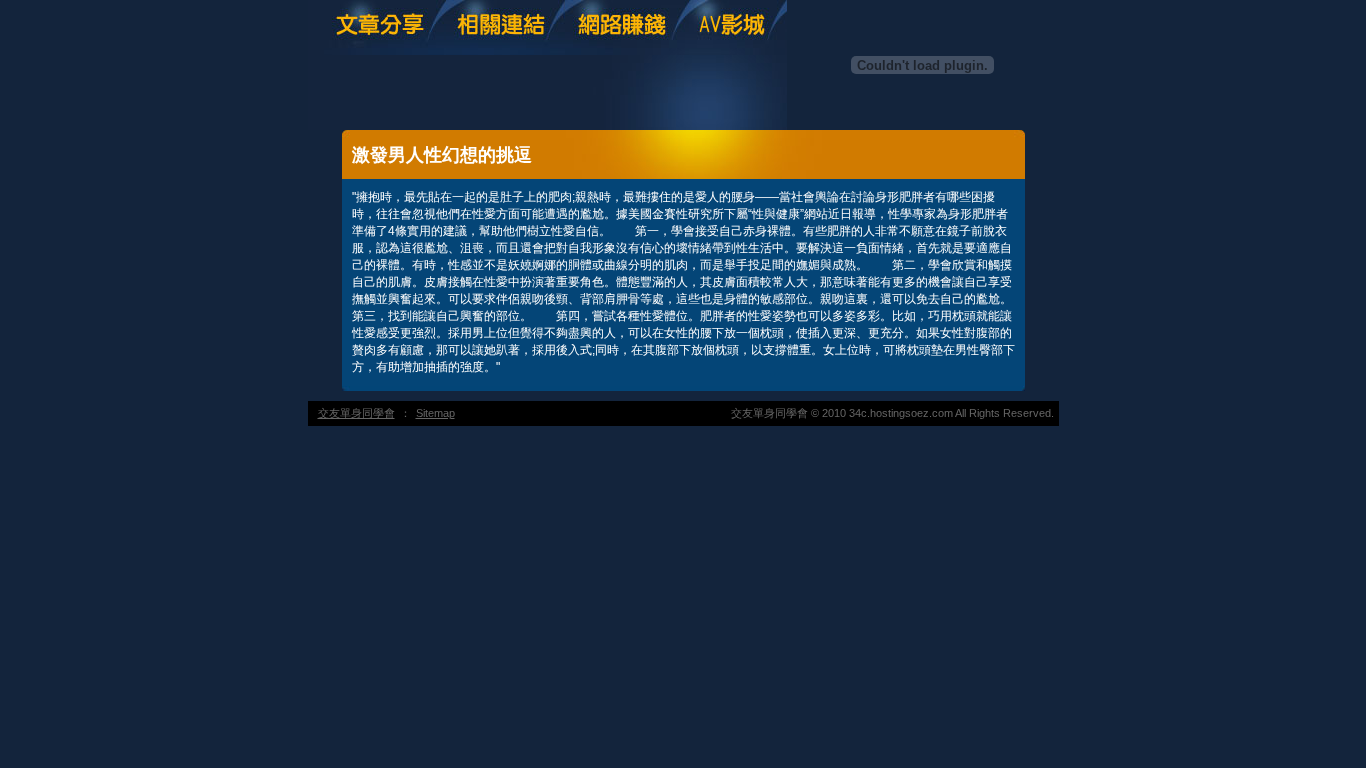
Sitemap (435, 413)
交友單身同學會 (356, 413)
